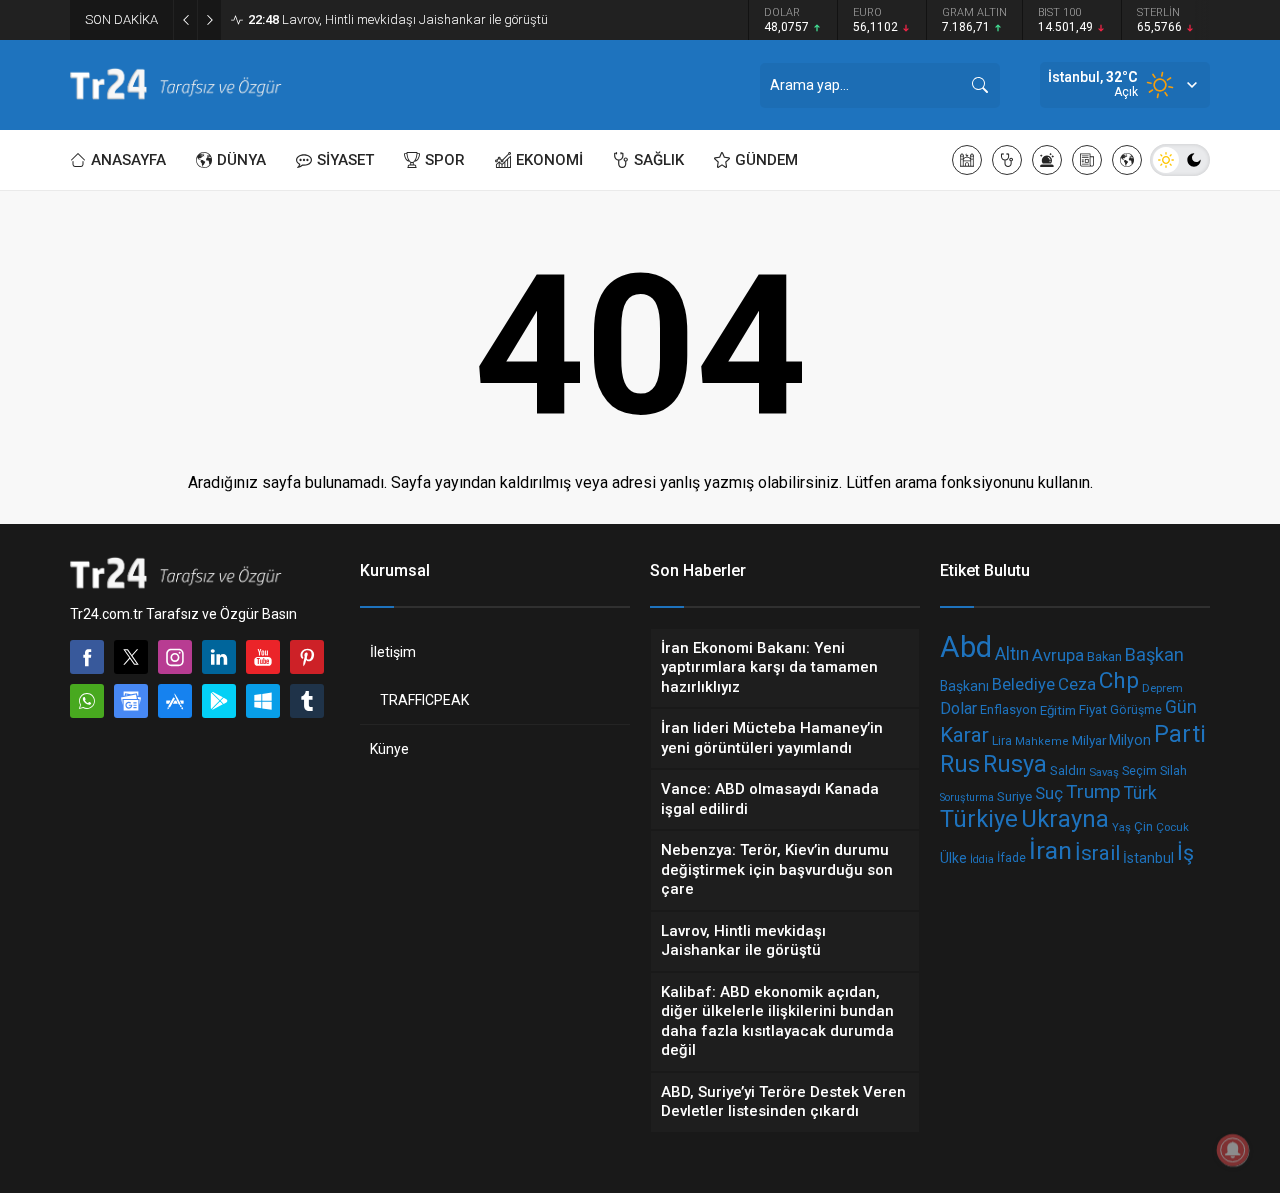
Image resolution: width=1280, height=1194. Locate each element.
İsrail (1097, 854)
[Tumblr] (307, 701)
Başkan (1154, 654)
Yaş (1121, 827)
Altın (1012, 654)
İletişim (393, 652)
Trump (1093, 791)
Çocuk (1172, 827)
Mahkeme (1042, 741)
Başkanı (964, 687)
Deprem (1162, 688)
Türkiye (979, 820)
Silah (1173, 770)
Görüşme (1136, 710)
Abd (966, 647)
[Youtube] (263, 657)
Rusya (1015, 764)
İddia (982, 859)
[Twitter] (131, 657)
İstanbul (1148, 858)
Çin (1143, 826)
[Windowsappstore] (263, 701)
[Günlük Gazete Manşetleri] (1087, 160)
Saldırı (1068, 770)
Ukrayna (1065, 819)
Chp (1119, 680)
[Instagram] (175, 657)
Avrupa (1058, 655)
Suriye (1014, 795)
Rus (960, 764)
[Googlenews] (131, 701)
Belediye (1023, 684)
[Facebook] (87, 657)
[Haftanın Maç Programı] (1127, 160)
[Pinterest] (307, 657)
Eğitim (1058, 709)
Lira (1002, 740)
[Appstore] (175, 701)
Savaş (1104, 772)
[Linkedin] (219, 657)
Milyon (1130, 740)
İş (1185, 852)
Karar (964, 735)
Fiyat (1093, 709)
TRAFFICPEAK (424, 700)
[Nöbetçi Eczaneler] (1007, 160)
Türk (1140, 793)
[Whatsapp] (87, 701)
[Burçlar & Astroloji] (1047, 160)
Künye (389, 749)
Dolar (958, 708)
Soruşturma (967, 796)
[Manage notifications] (1233, 1150)
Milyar (1089, 740)
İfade (1011, 858)
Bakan (1104, 656)
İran (1050, 850)
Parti (1180, 734)
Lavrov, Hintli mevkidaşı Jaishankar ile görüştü (398, 19)
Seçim (1139, 770)
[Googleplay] (219, 701)
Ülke (953, 858)
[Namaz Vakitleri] (967, 160)
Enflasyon (1008, 709)
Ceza (1077, 684)
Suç (1049, 792)
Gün (1181, 707)
